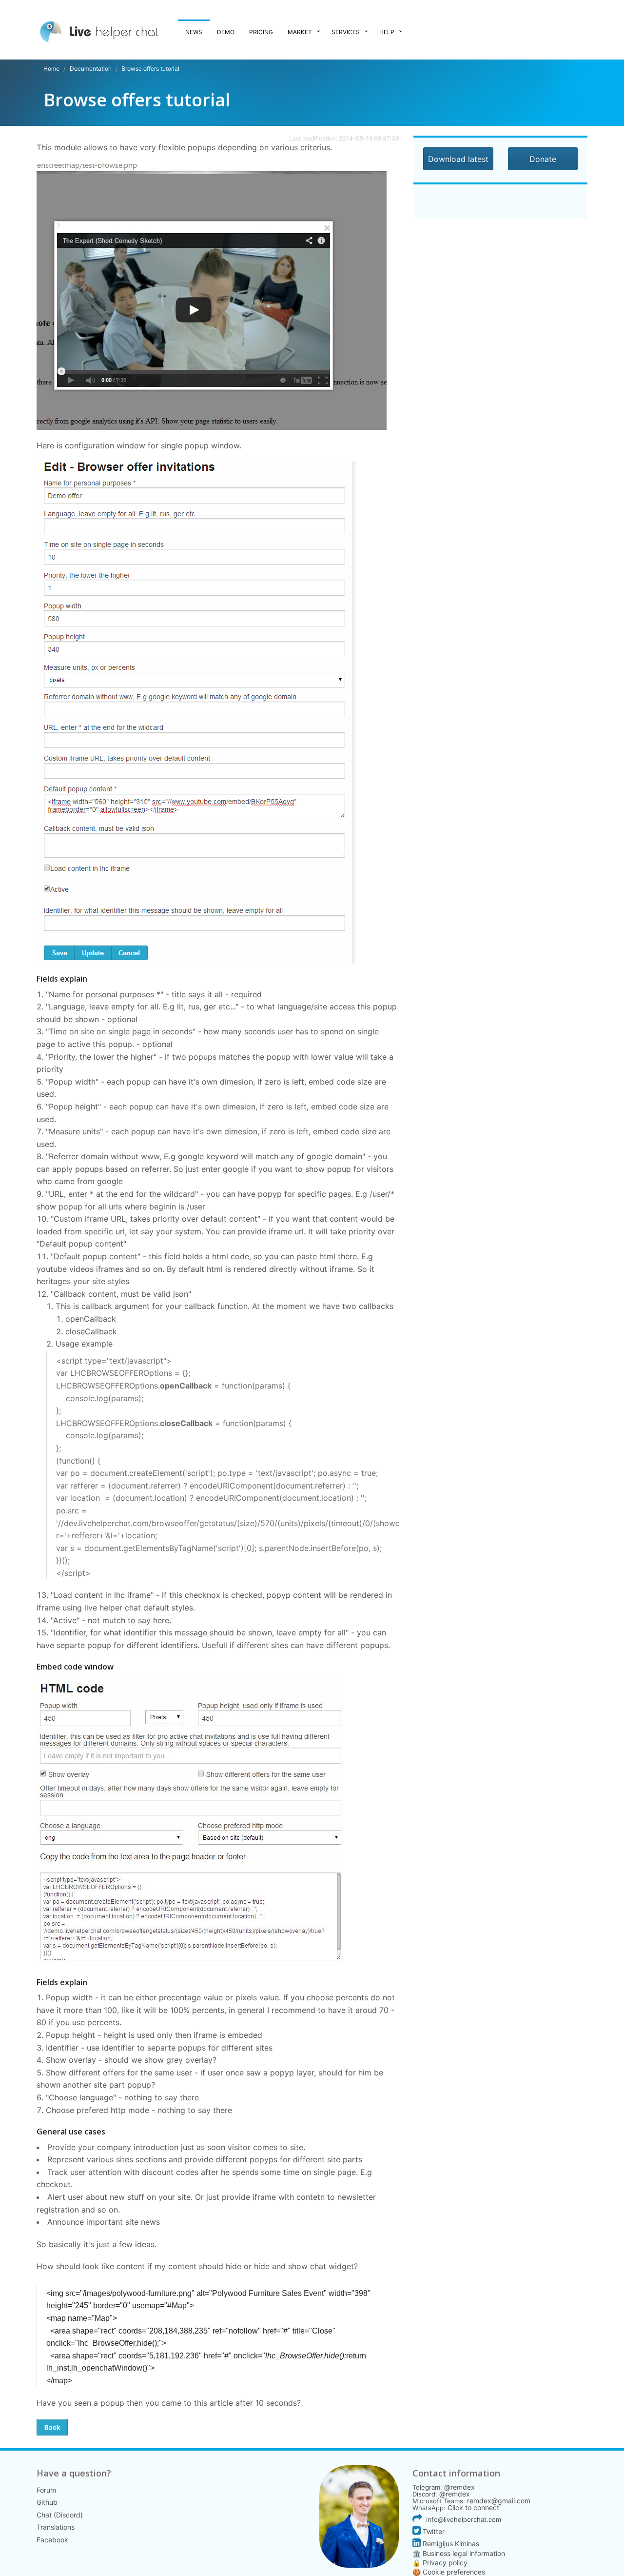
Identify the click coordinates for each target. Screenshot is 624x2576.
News (194, 32)
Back (52, 2427)
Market (300, 32)
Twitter (433, 2531)
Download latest (458, 159)
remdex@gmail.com (499, 2501)
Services (346, 32)
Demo (226, 32)
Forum (46, 2490)
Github (47, 2502)
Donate (543, 159)
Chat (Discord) (60, 2515)
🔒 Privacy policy (440, 2563)
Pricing (261, 32)
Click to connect (473, 2507)
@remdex (459, 2487)
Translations (56, 2527)
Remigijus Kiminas (450, 2544)
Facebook (52, 2540)
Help (387, 32)
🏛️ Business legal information (459, 2553)
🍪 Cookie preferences (449, 2572)
